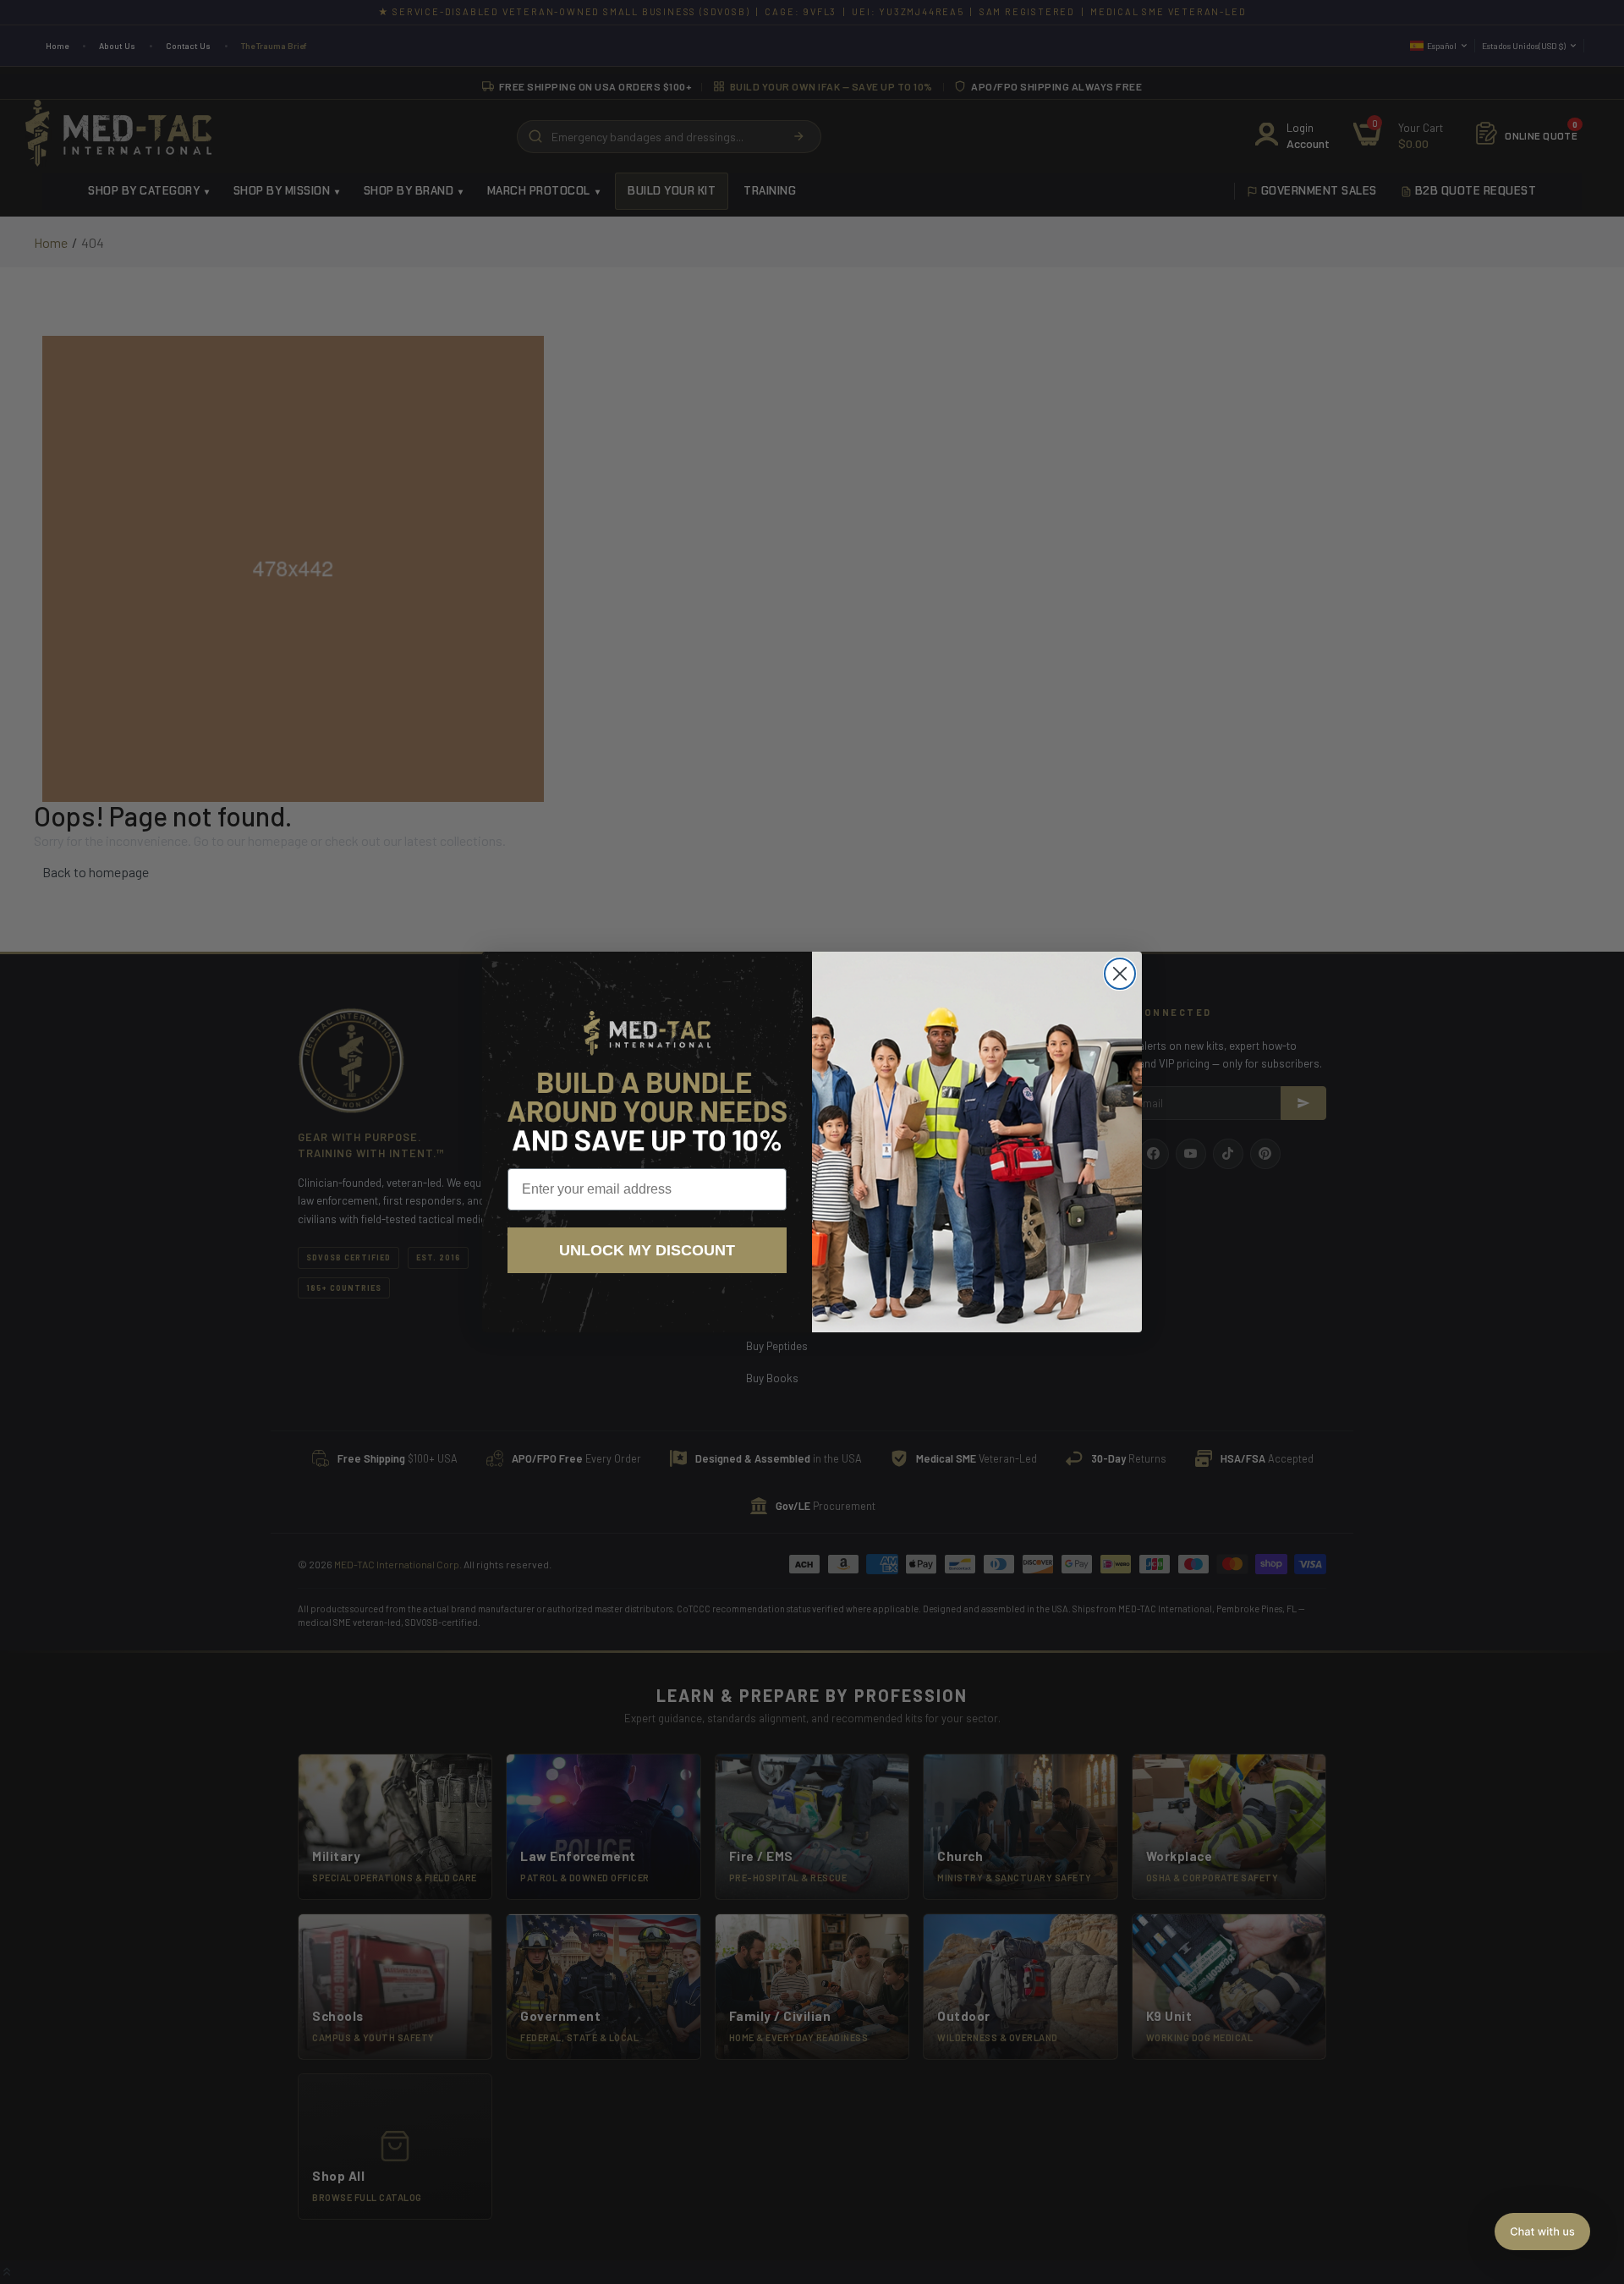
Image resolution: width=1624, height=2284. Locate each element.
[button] (1542, 2232)
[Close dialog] (1120, 974)
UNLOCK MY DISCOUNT (647, 1250)
